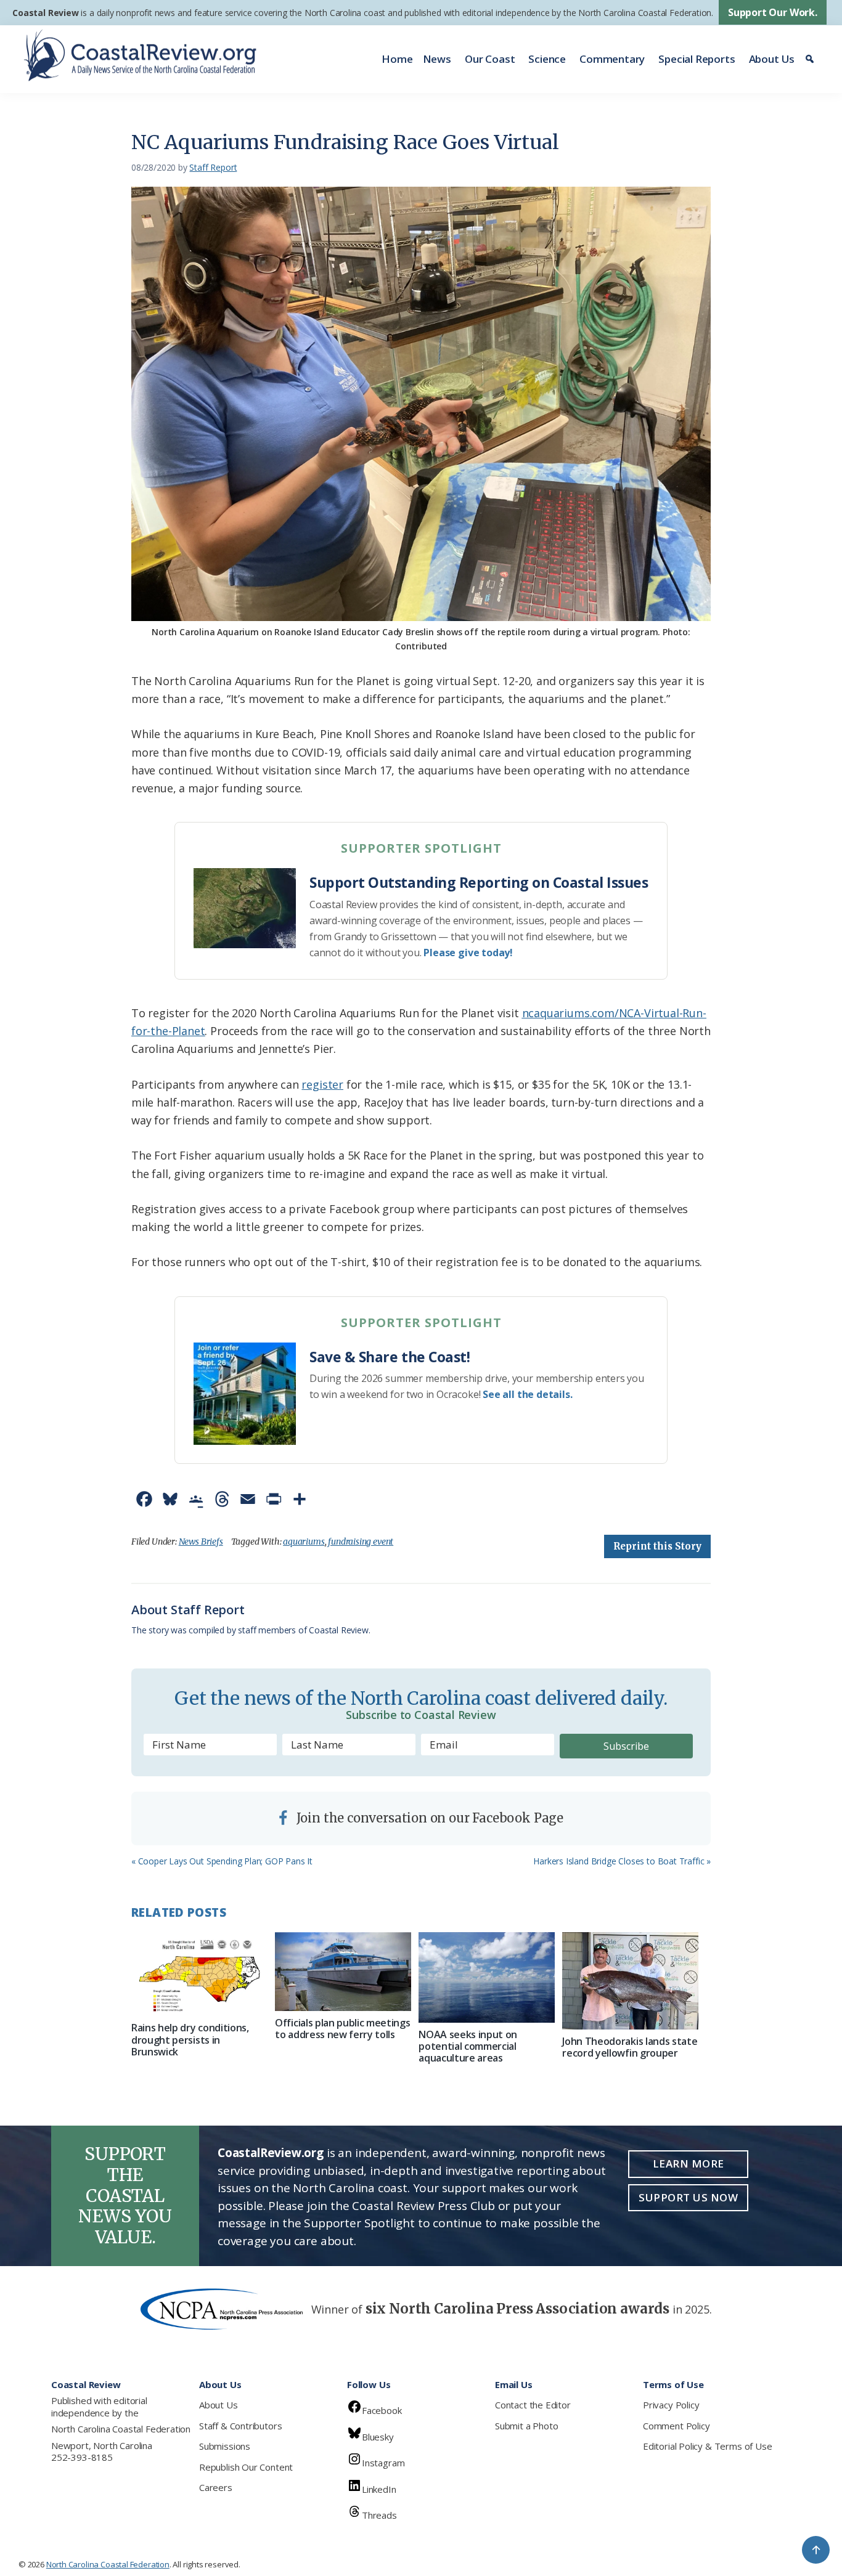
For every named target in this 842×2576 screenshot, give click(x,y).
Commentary (612, 59)
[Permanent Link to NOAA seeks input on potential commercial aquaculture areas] (487, 1977)
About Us (772, 59)
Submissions (225, 2446)
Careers (216, 2487)
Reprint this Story (657, 1546)
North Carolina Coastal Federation (121, 2429)
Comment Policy (676, 2426)
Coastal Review (45, 13)
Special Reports (697, 59)
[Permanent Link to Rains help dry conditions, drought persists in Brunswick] (199, 1974)
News (437, 59)
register (322, 1084)
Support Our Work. (773, 12)
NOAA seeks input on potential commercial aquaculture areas (468, 2046)
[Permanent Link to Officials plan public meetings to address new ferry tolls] (343, 1972)
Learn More (689, 2164)
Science (547, 59)
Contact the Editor (533, 2405)
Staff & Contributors (240, 2426)
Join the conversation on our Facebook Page (428, 1818)
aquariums (304, 1542)
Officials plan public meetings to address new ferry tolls (342, 2029)
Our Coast (490, 59)
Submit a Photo (526, 2426)
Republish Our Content (246, 2467)
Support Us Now (688, 2197)
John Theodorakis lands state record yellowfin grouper (630, 2047)
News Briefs (201, 1542)
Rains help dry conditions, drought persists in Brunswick (190, 2039)
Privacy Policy (671, 2405)
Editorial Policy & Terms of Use (707, 2446)
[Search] (811, 59)
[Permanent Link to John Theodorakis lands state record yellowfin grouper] (630, 1981)
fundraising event (361, 1542)
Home (397, 59)
